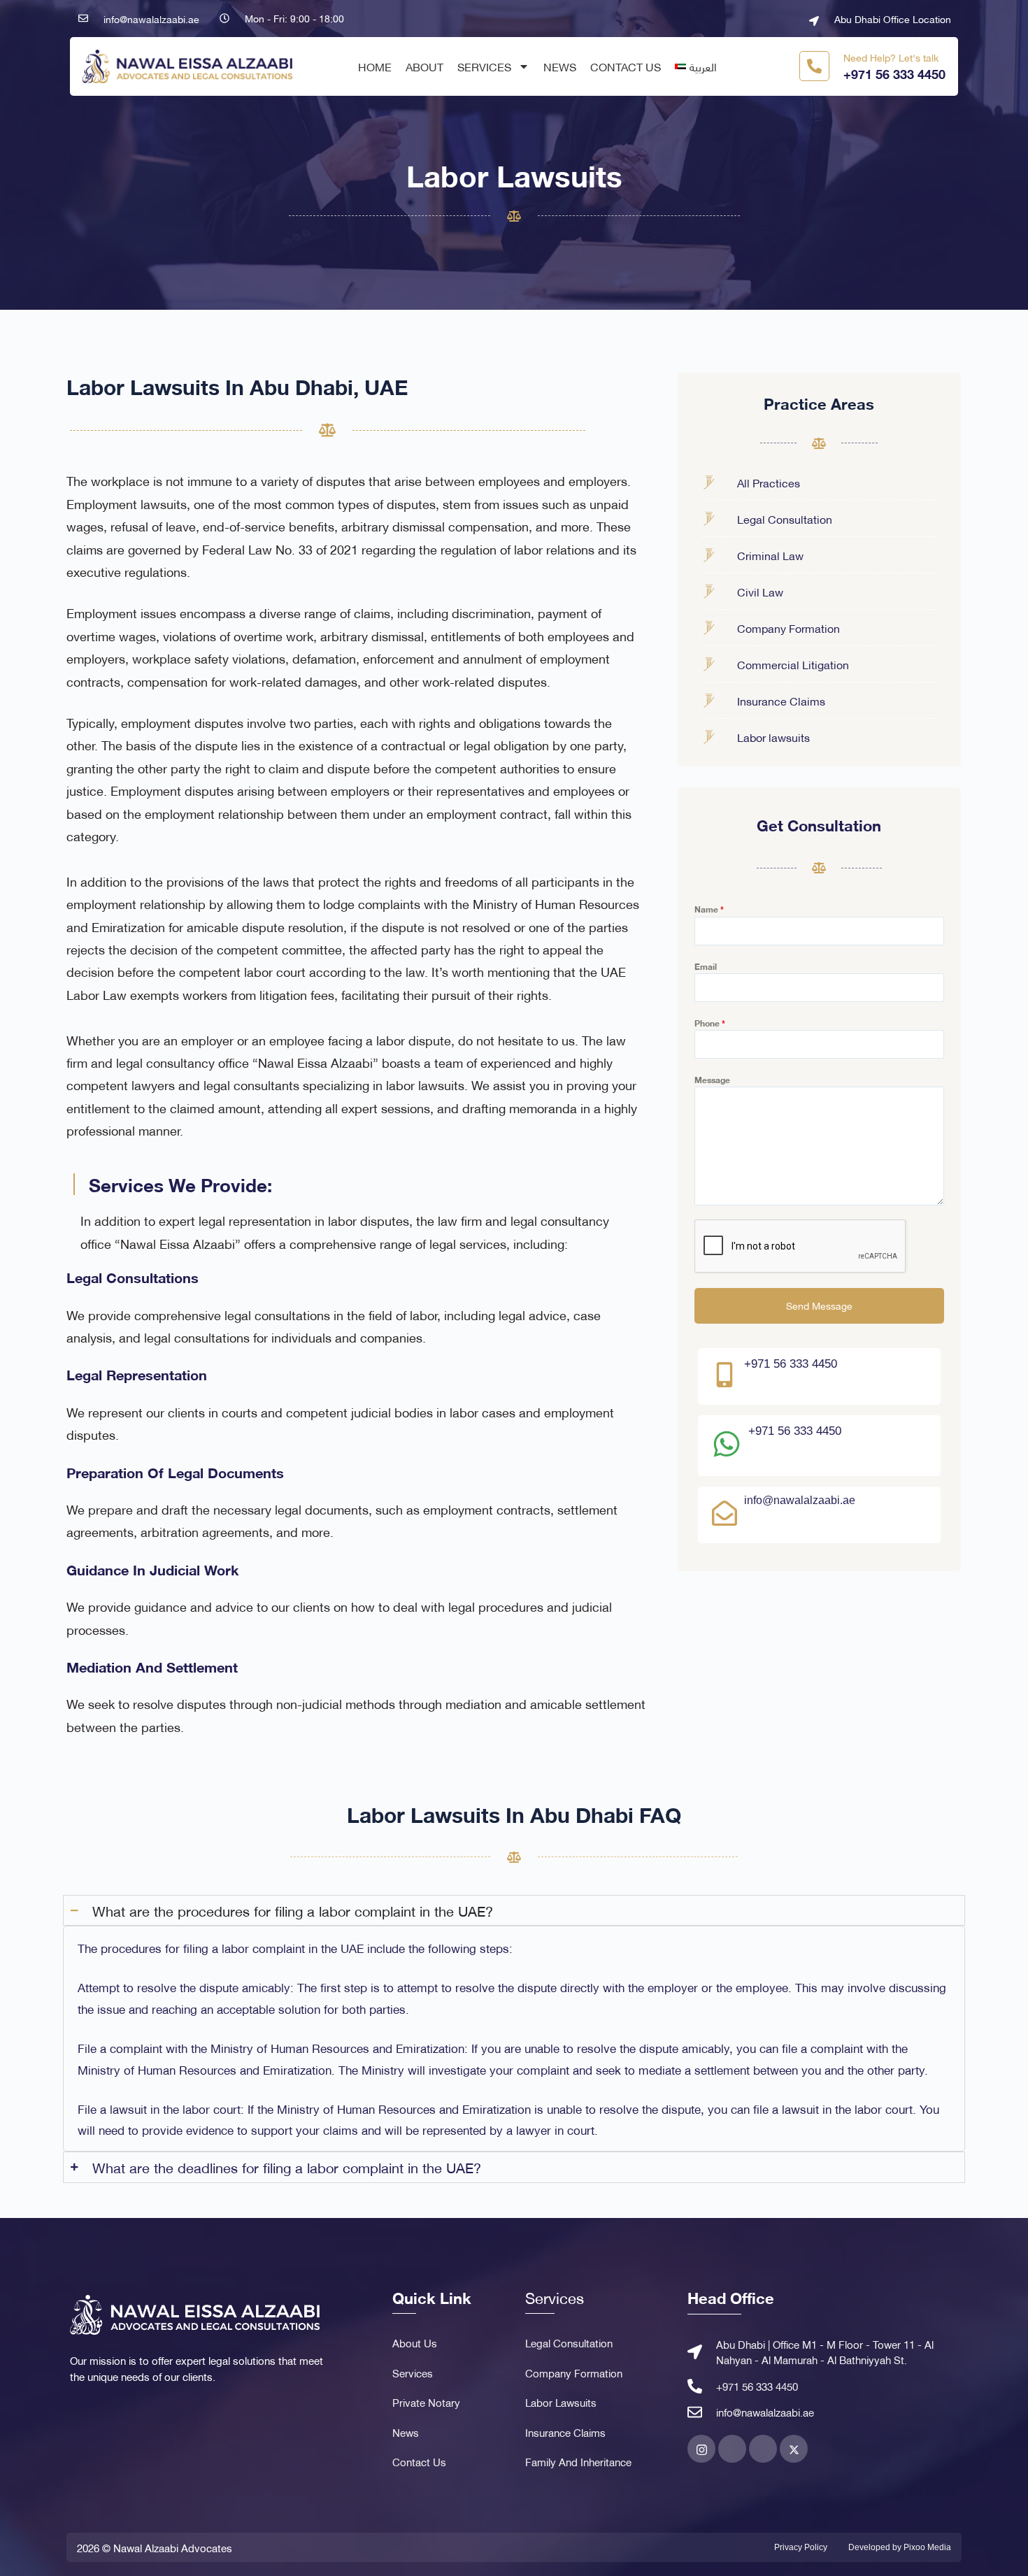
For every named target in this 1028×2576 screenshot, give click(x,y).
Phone (710, 1023)
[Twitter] (794, 2449)
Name (709, 909)
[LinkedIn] (763, 2449)
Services (484, 66)
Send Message (819, 1305)
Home (375, 66)
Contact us (626, 66)
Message (712, 1080)
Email (706, 966)
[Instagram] (701, 2449)
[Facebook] (732, 2449)
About (424, 66)
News (560, 66)
